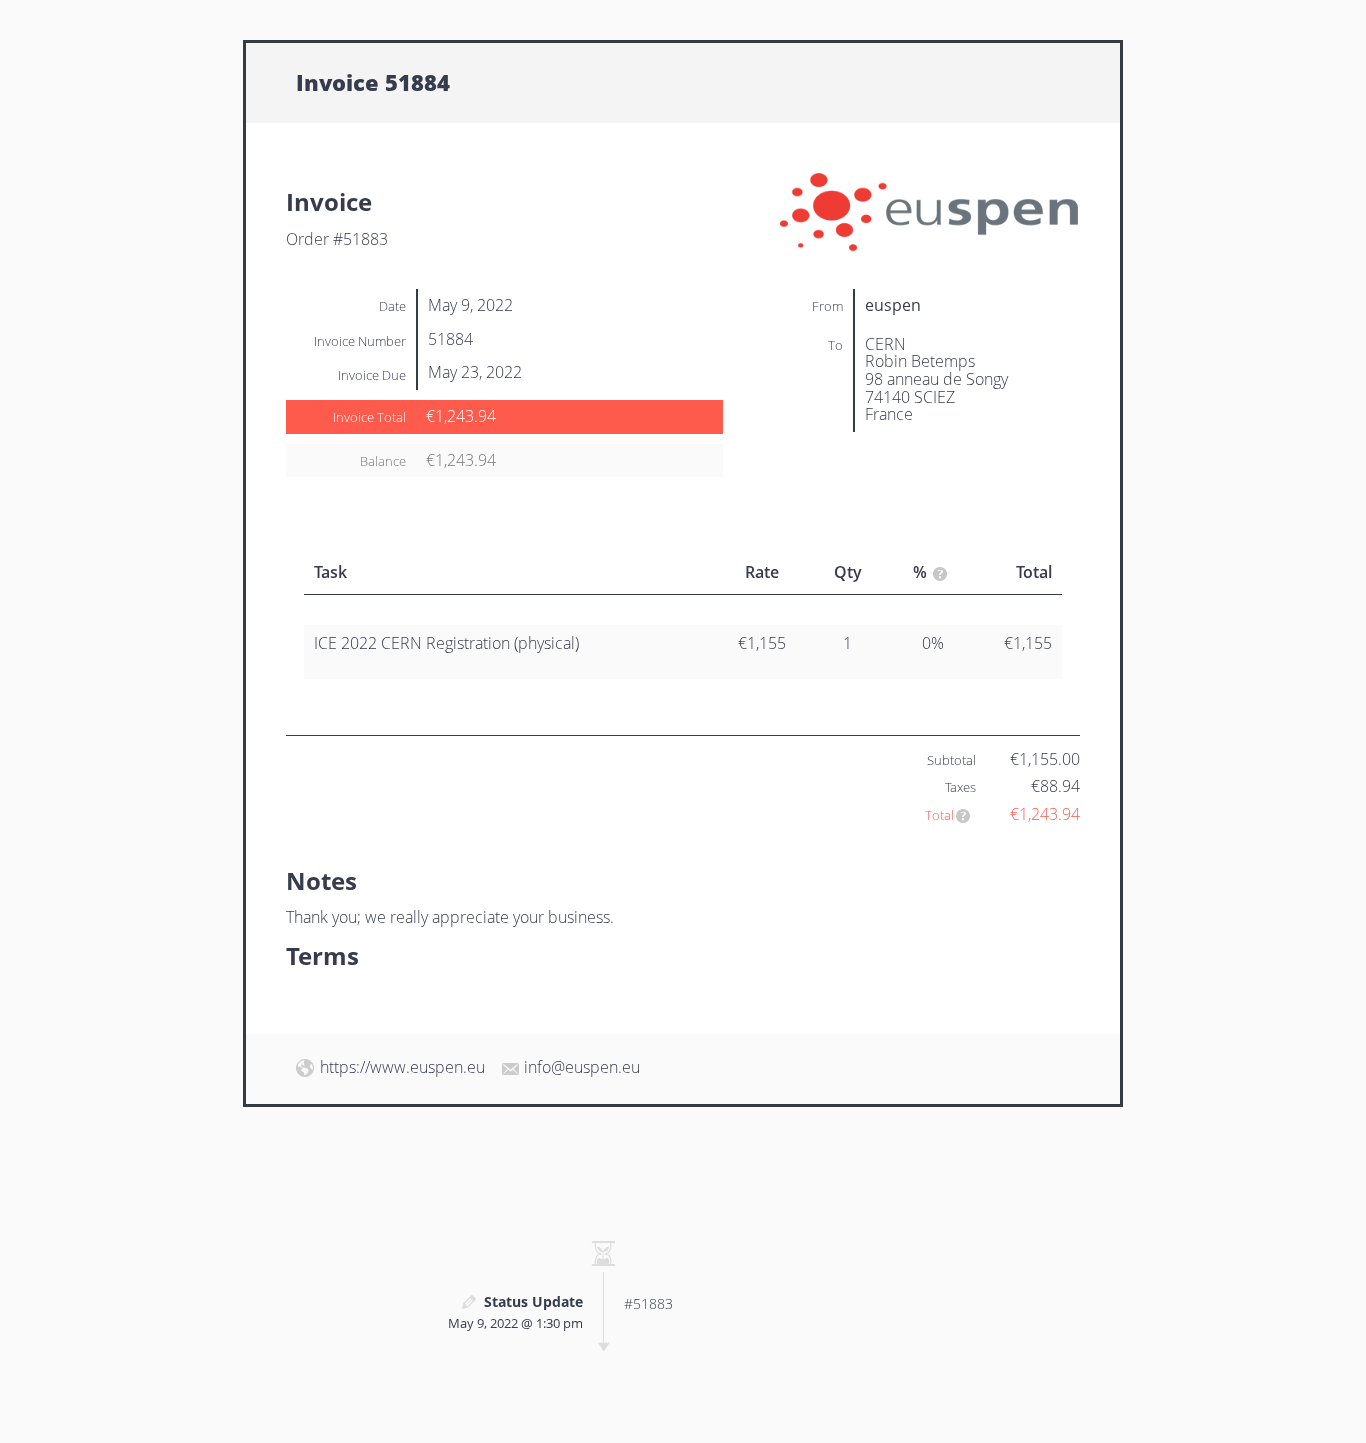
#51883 (648, 1303)
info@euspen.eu (582, 1067)
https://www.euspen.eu (402, 1067)
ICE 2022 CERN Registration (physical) (446, 643)
